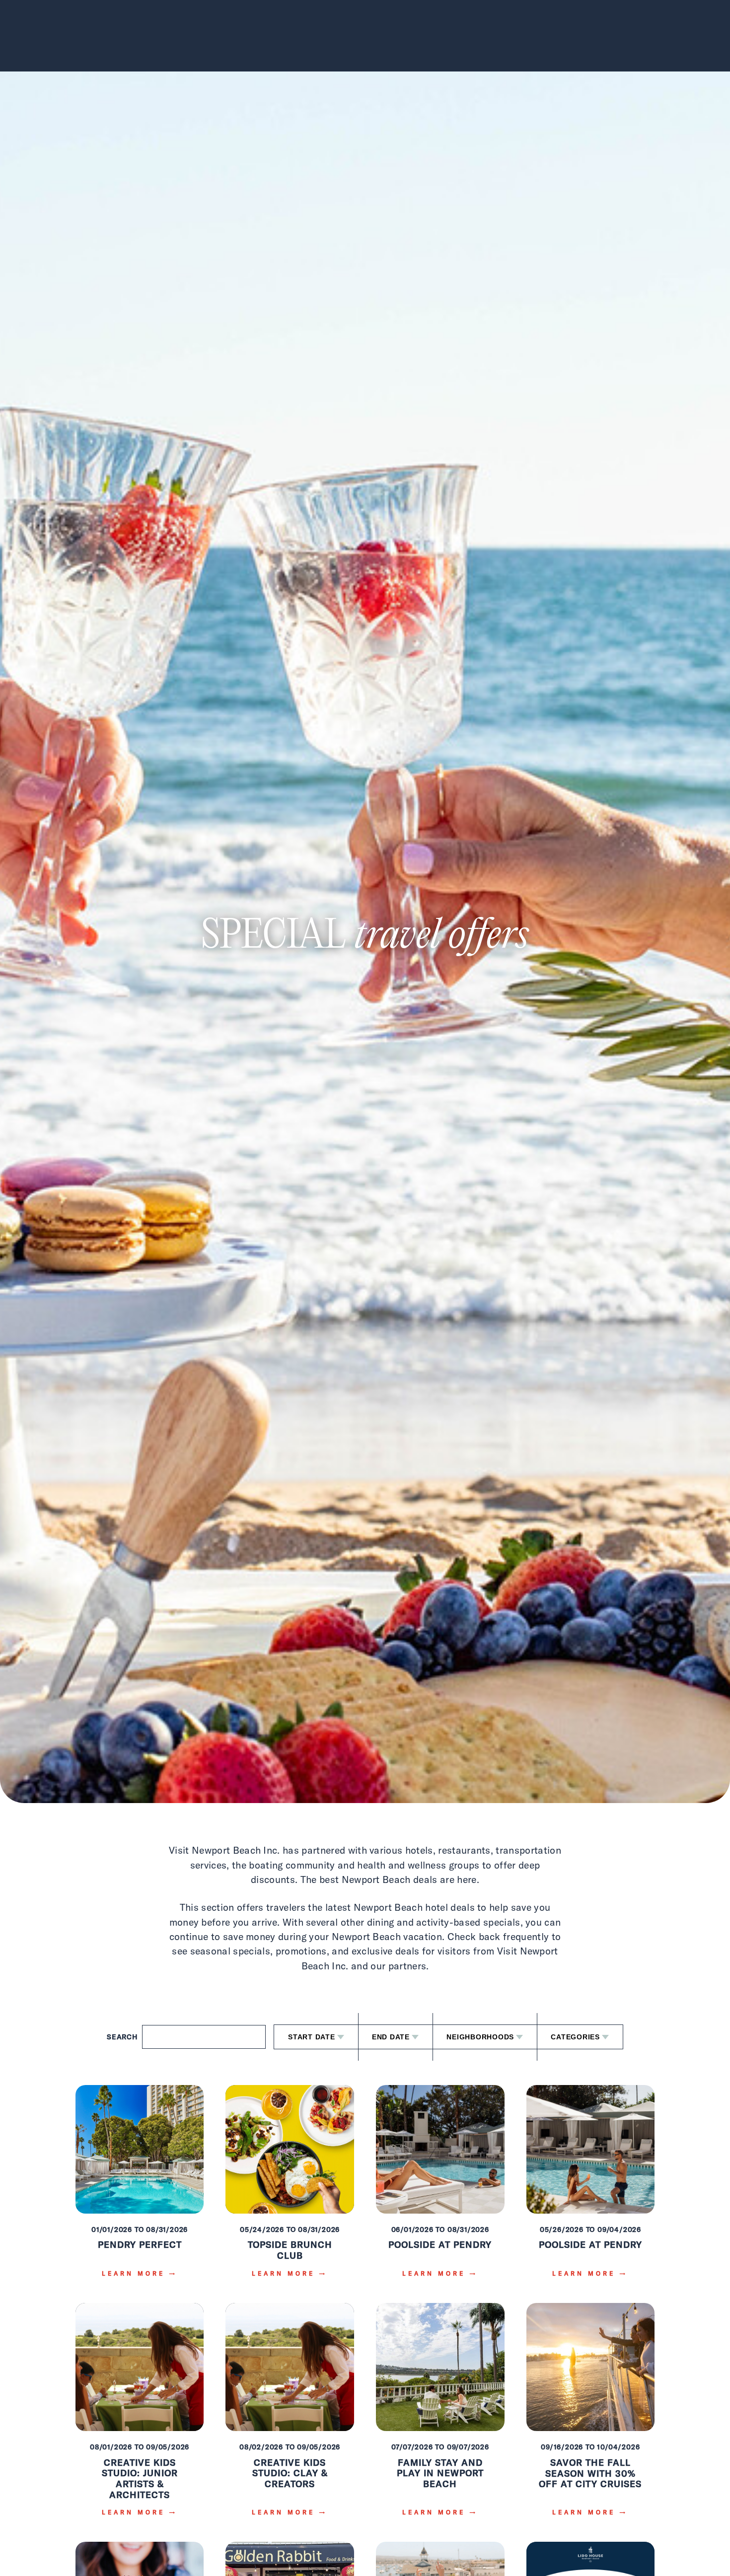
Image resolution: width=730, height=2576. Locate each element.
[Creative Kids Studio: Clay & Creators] (290, 2417)
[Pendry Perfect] (140, 2188)
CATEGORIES (575, 2037)
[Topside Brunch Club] (290, 2188)
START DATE (312, 2037)
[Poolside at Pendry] (440, 2188)
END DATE (391, 2037)
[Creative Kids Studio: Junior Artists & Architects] (140, 2417)
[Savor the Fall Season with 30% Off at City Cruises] (591, 2417)
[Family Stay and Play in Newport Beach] (440, 2417)
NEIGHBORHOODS (480, 2037)
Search (122, 2037)
